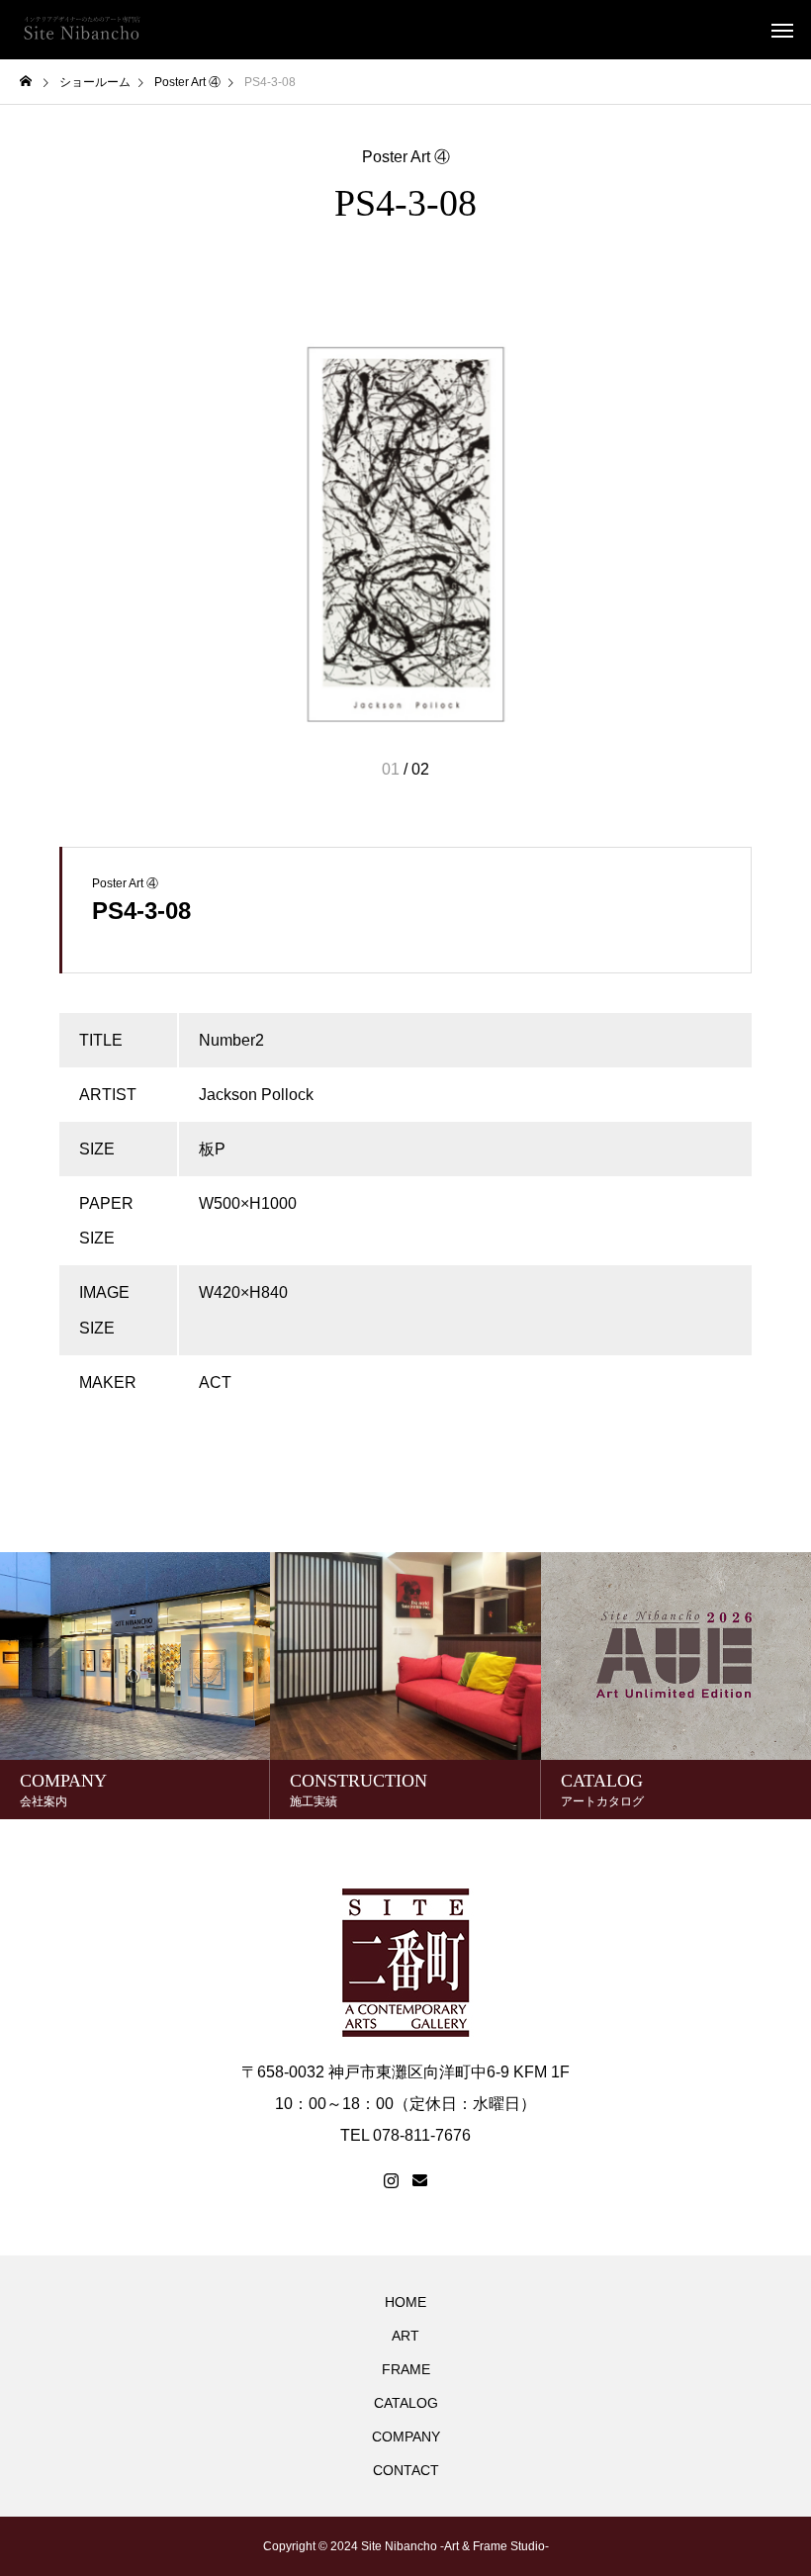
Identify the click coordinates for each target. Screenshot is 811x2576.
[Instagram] (391, 2181)
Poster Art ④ (406, 157)
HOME (405, 2302)
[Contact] (420, 2181)
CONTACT (406, 2470)
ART (405, 2336)
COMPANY (406, 2437)
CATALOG (406, 2403)
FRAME (406, 2369)
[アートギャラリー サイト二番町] (82, 30)
